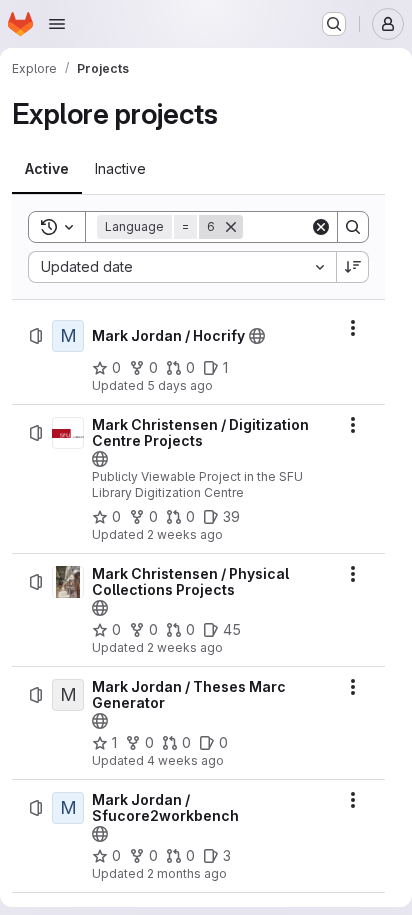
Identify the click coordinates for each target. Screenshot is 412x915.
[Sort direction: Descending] (353, 267)
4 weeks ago (185, 760)
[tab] (47, 169)
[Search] (353, 227)
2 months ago (187, 873)
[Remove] (231, 227)
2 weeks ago (185, 534)
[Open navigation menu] (57, 24)
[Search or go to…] (334, 24)
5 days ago (180, 385)
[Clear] (321, 227)
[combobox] (182, 267)
